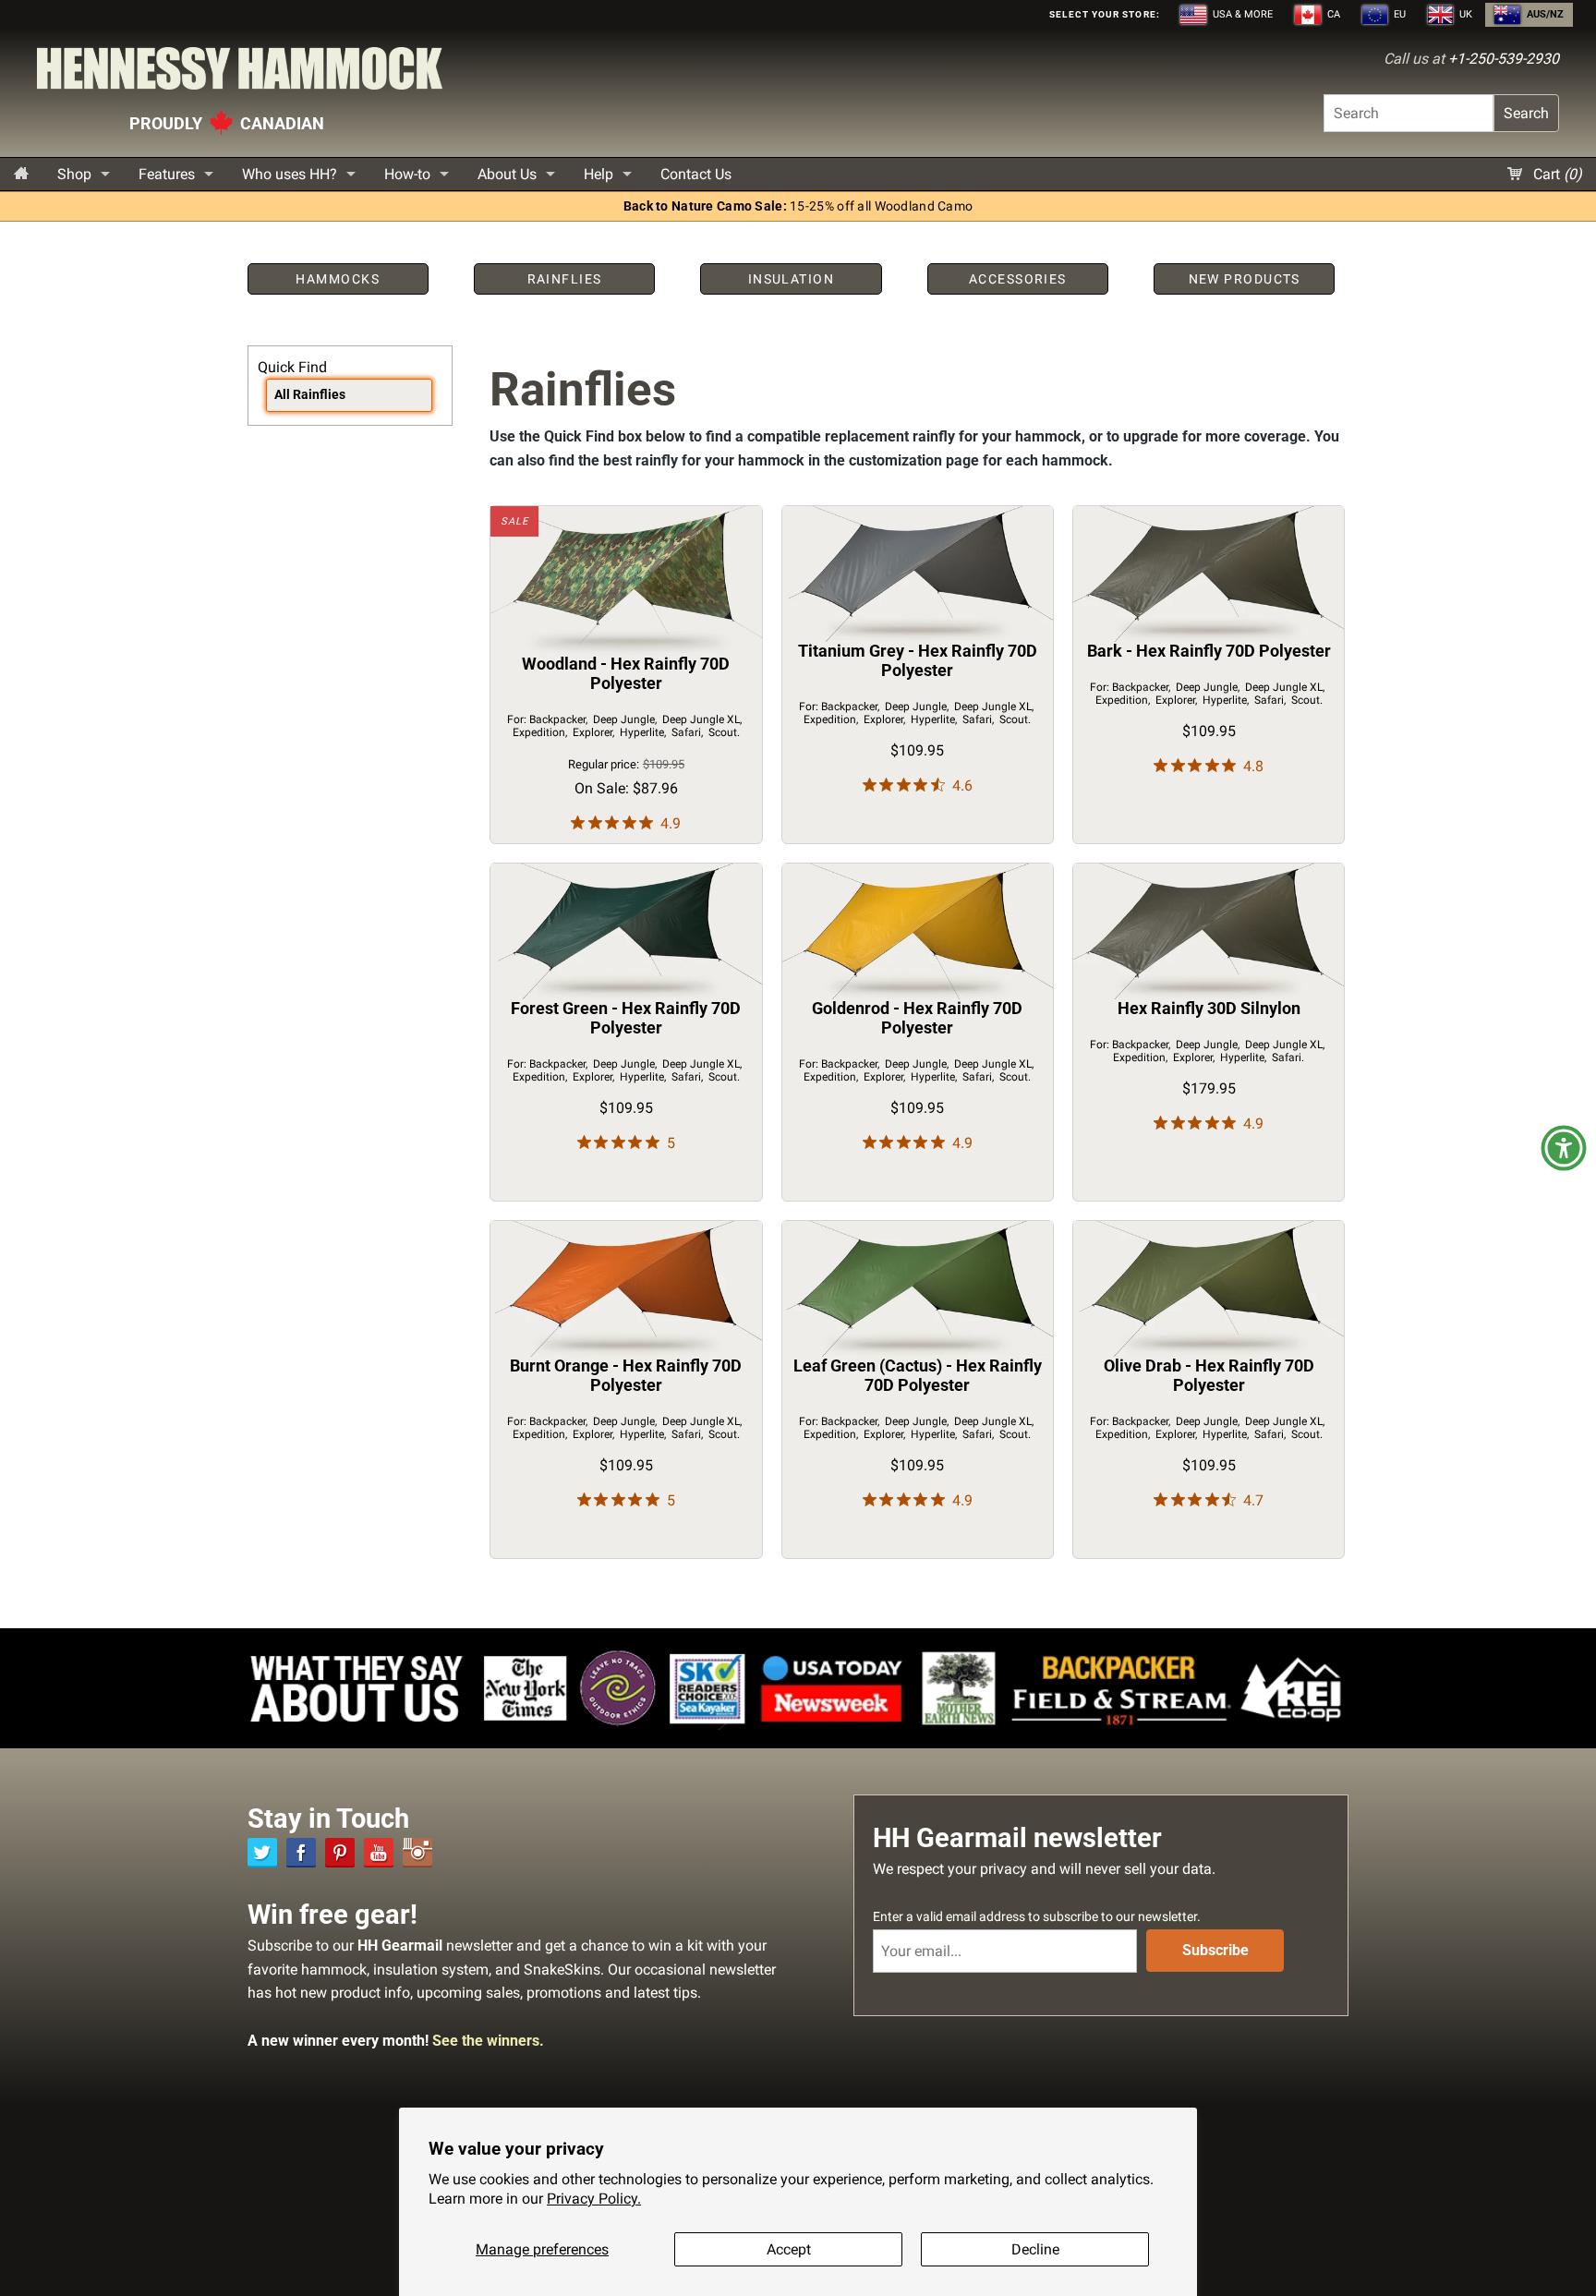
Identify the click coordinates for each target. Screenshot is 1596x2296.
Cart (1556, 174)
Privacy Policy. (594, 2199)
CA (1332, 14)
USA (1241, 14)
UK (1464, 14)
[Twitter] (262, 1853)
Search (1526, 113)
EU (1398, 14)
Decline (1035, 2249)
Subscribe (1215, 1950)
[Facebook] (301, 1853)
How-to (407, 174)
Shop (74, 174)
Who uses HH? (290, 174)
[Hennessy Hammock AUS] (240, 73)
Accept (789, 2249)
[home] (21, 174)
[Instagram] (417, 1853)
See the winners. (488, 2041)
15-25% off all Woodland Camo (798, 206)
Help (598, 174)
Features (167, 174)
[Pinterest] (340, 1853)
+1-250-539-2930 (1504, 59)
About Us (507, 174)
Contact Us (696, 174)
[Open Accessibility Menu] (1564, 1148)
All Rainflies (310, 395)
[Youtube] (379, 1853)
